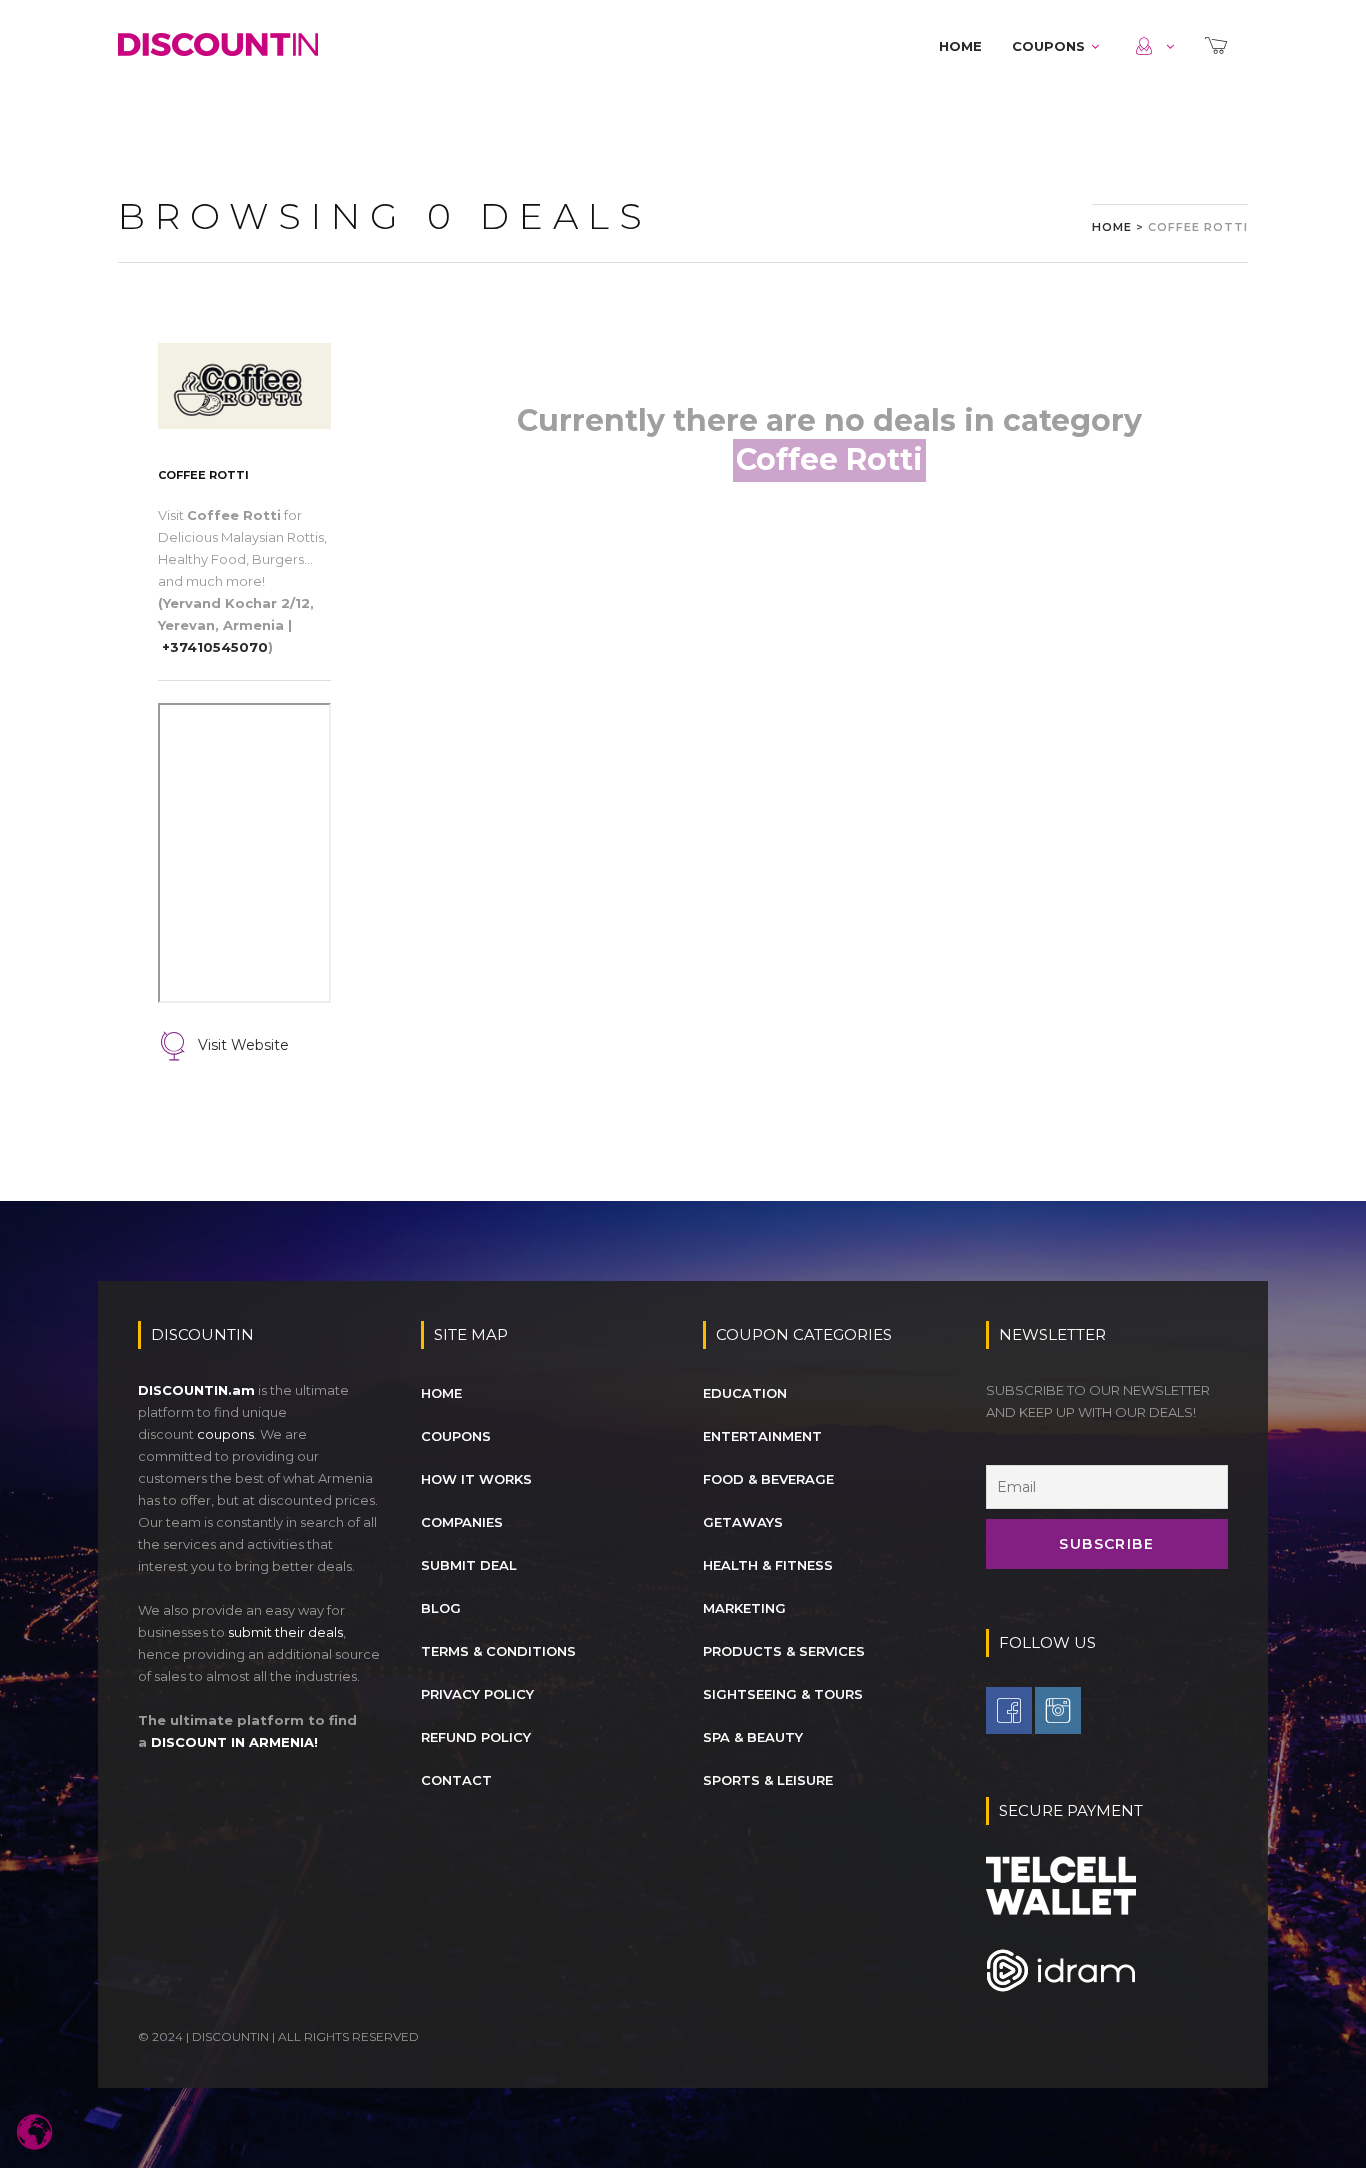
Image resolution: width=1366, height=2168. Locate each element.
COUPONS (1048, 46)
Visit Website (243, 1045)
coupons (225, 1434)
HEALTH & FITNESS (768, 1565)
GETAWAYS (743, 1522)
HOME (960, 46)
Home (1112, 227)
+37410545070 (215, 647)
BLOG (441, 1608)
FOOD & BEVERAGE (768, 1479)
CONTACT (456, 1780)
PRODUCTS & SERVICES (784, 1651)
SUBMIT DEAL (469, 1565)
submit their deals (285, 1632)
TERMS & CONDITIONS (498, 1651)
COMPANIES (462, 1522)
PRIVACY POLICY (477, 1694)
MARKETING (744, 1608)
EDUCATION (745, 1393)
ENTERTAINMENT (762, 1436)
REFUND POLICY (476, 1737)
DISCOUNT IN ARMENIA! (234, 1742)
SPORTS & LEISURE (768, 1780)
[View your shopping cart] (1218, 46)
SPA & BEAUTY (753, 1737)
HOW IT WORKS (476, 1479)
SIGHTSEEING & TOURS (783, 1694)
